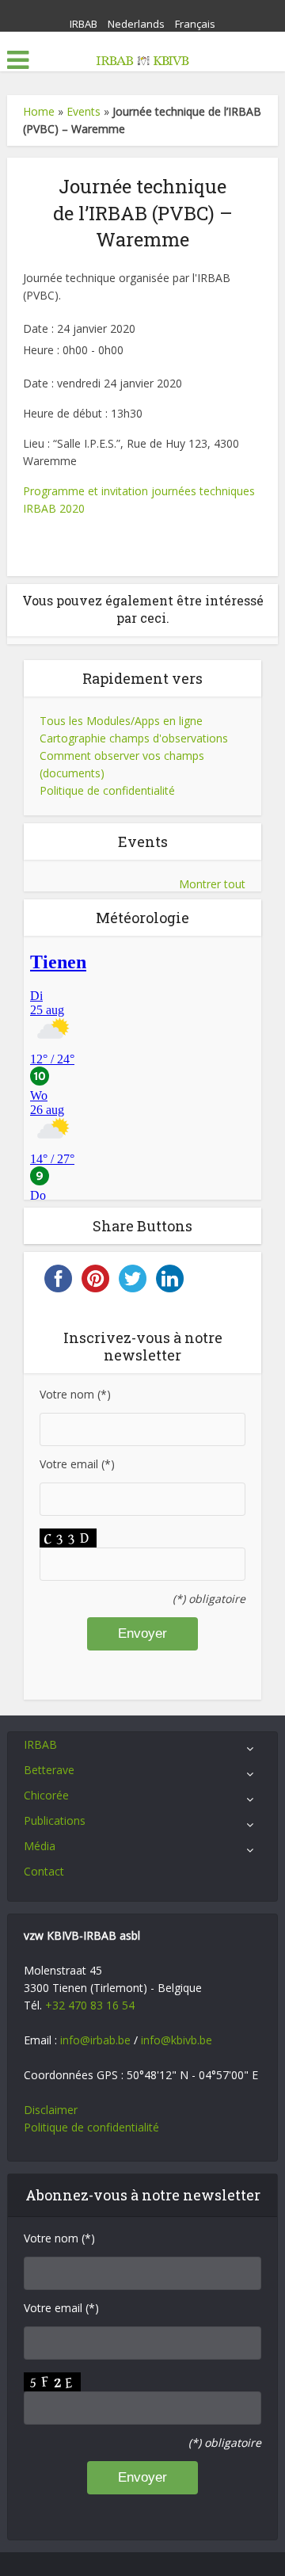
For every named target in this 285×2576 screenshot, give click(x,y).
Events (84, 111)
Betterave (49, 1770)
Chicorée (46, 1795)
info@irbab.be (95, 2040)
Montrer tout (212, 884)
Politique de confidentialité (107, 790)
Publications (55, 1820)
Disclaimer (51, 2110)
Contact (44, 1871)
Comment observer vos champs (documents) (122, 764)
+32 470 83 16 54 (90, 2005)
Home (39, 111)
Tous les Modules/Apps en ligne (121, 721)
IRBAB (84, 24)
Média (40, 1846)
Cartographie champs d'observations (134, 738)
